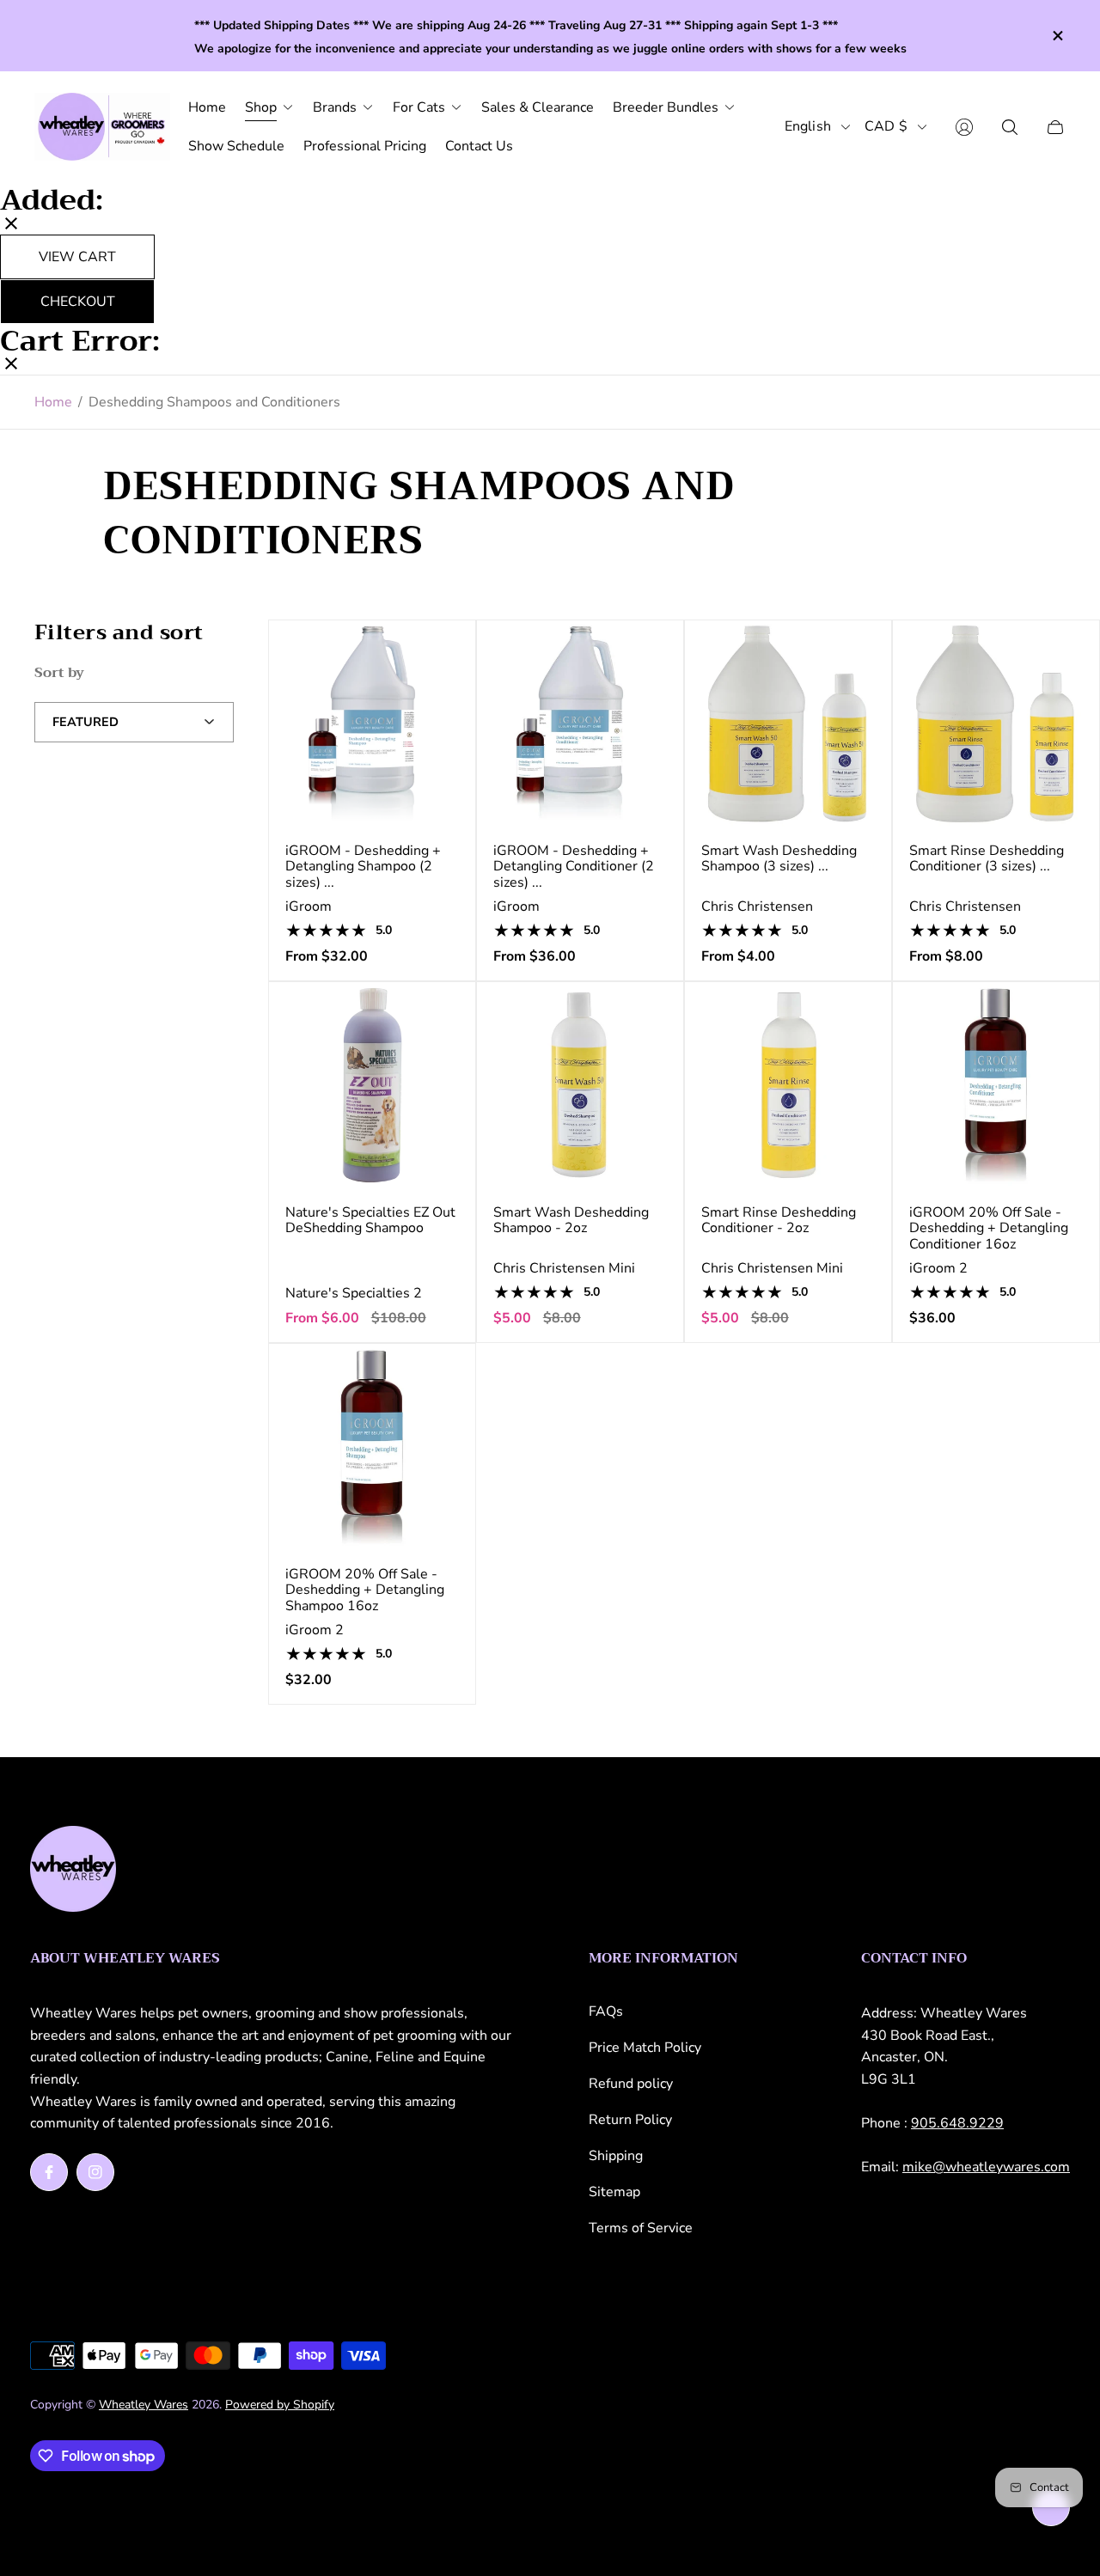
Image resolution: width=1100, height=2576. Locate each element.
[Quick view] (447, 648)
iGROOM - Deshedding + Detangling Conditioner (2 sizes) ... (574, 867)
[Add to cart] (655, 1010)
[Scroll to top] (1051, 2507)
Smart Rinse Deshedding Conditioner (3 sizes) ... (987, 859)
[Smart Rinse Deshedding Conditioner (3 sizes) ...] (996, 723)
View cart (77, 256)
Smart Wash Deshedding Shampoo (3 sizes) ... (779, 859)
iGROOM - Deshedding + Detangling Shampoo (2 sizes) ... (363, 867)
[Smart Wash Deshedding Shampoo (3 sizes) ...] (788, 723)
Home (53, 402)
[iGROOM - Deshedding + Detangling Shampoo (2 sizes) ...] (372, 723)
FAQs (606, 2011)
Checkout (78, 301)
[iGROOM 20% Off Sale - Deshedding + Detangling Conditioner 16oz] (996, 1085)
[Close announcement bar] (1057, 36)
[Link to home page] (73, 1871)
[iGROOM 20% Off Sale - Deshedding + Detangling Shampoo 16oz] (372, 1447)
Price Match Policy (645, 2048)
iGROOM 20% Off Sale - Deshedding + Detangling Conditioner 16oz (989, 1228)
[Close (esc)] (11, 225)
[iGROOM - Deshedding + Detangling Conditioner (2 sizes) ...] (580, 723)
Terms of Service (641, 2228)
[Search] (1010, 127)
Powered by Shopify (280, 2405)
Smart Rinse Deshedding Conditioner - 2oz (779, 1221)
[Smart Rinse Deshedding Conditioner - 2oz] (788, 1085)
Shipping (616, 2156)
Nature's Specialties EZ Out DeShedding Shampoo (370, 1221)
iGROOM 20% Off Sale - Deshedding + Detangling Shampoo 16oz (365, 1590)
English (808, 127)
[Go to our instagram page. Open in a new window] (95, 2172)
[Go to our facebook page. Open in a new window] (49, 2172)
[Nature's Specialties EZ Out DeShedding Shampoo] (372, 1085)
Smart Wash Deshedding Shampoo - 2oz (571, 1221)
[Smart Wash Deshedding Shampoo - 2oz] (580, 1085)
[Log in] (964, 127)
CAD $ (886, 127)
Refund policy (631, 2084)
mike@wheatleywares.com (986, 2167)
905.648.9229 (957, 2123)
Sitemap (614, 2192)
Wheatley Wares (144, 2405)
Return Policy (630, 2120)
